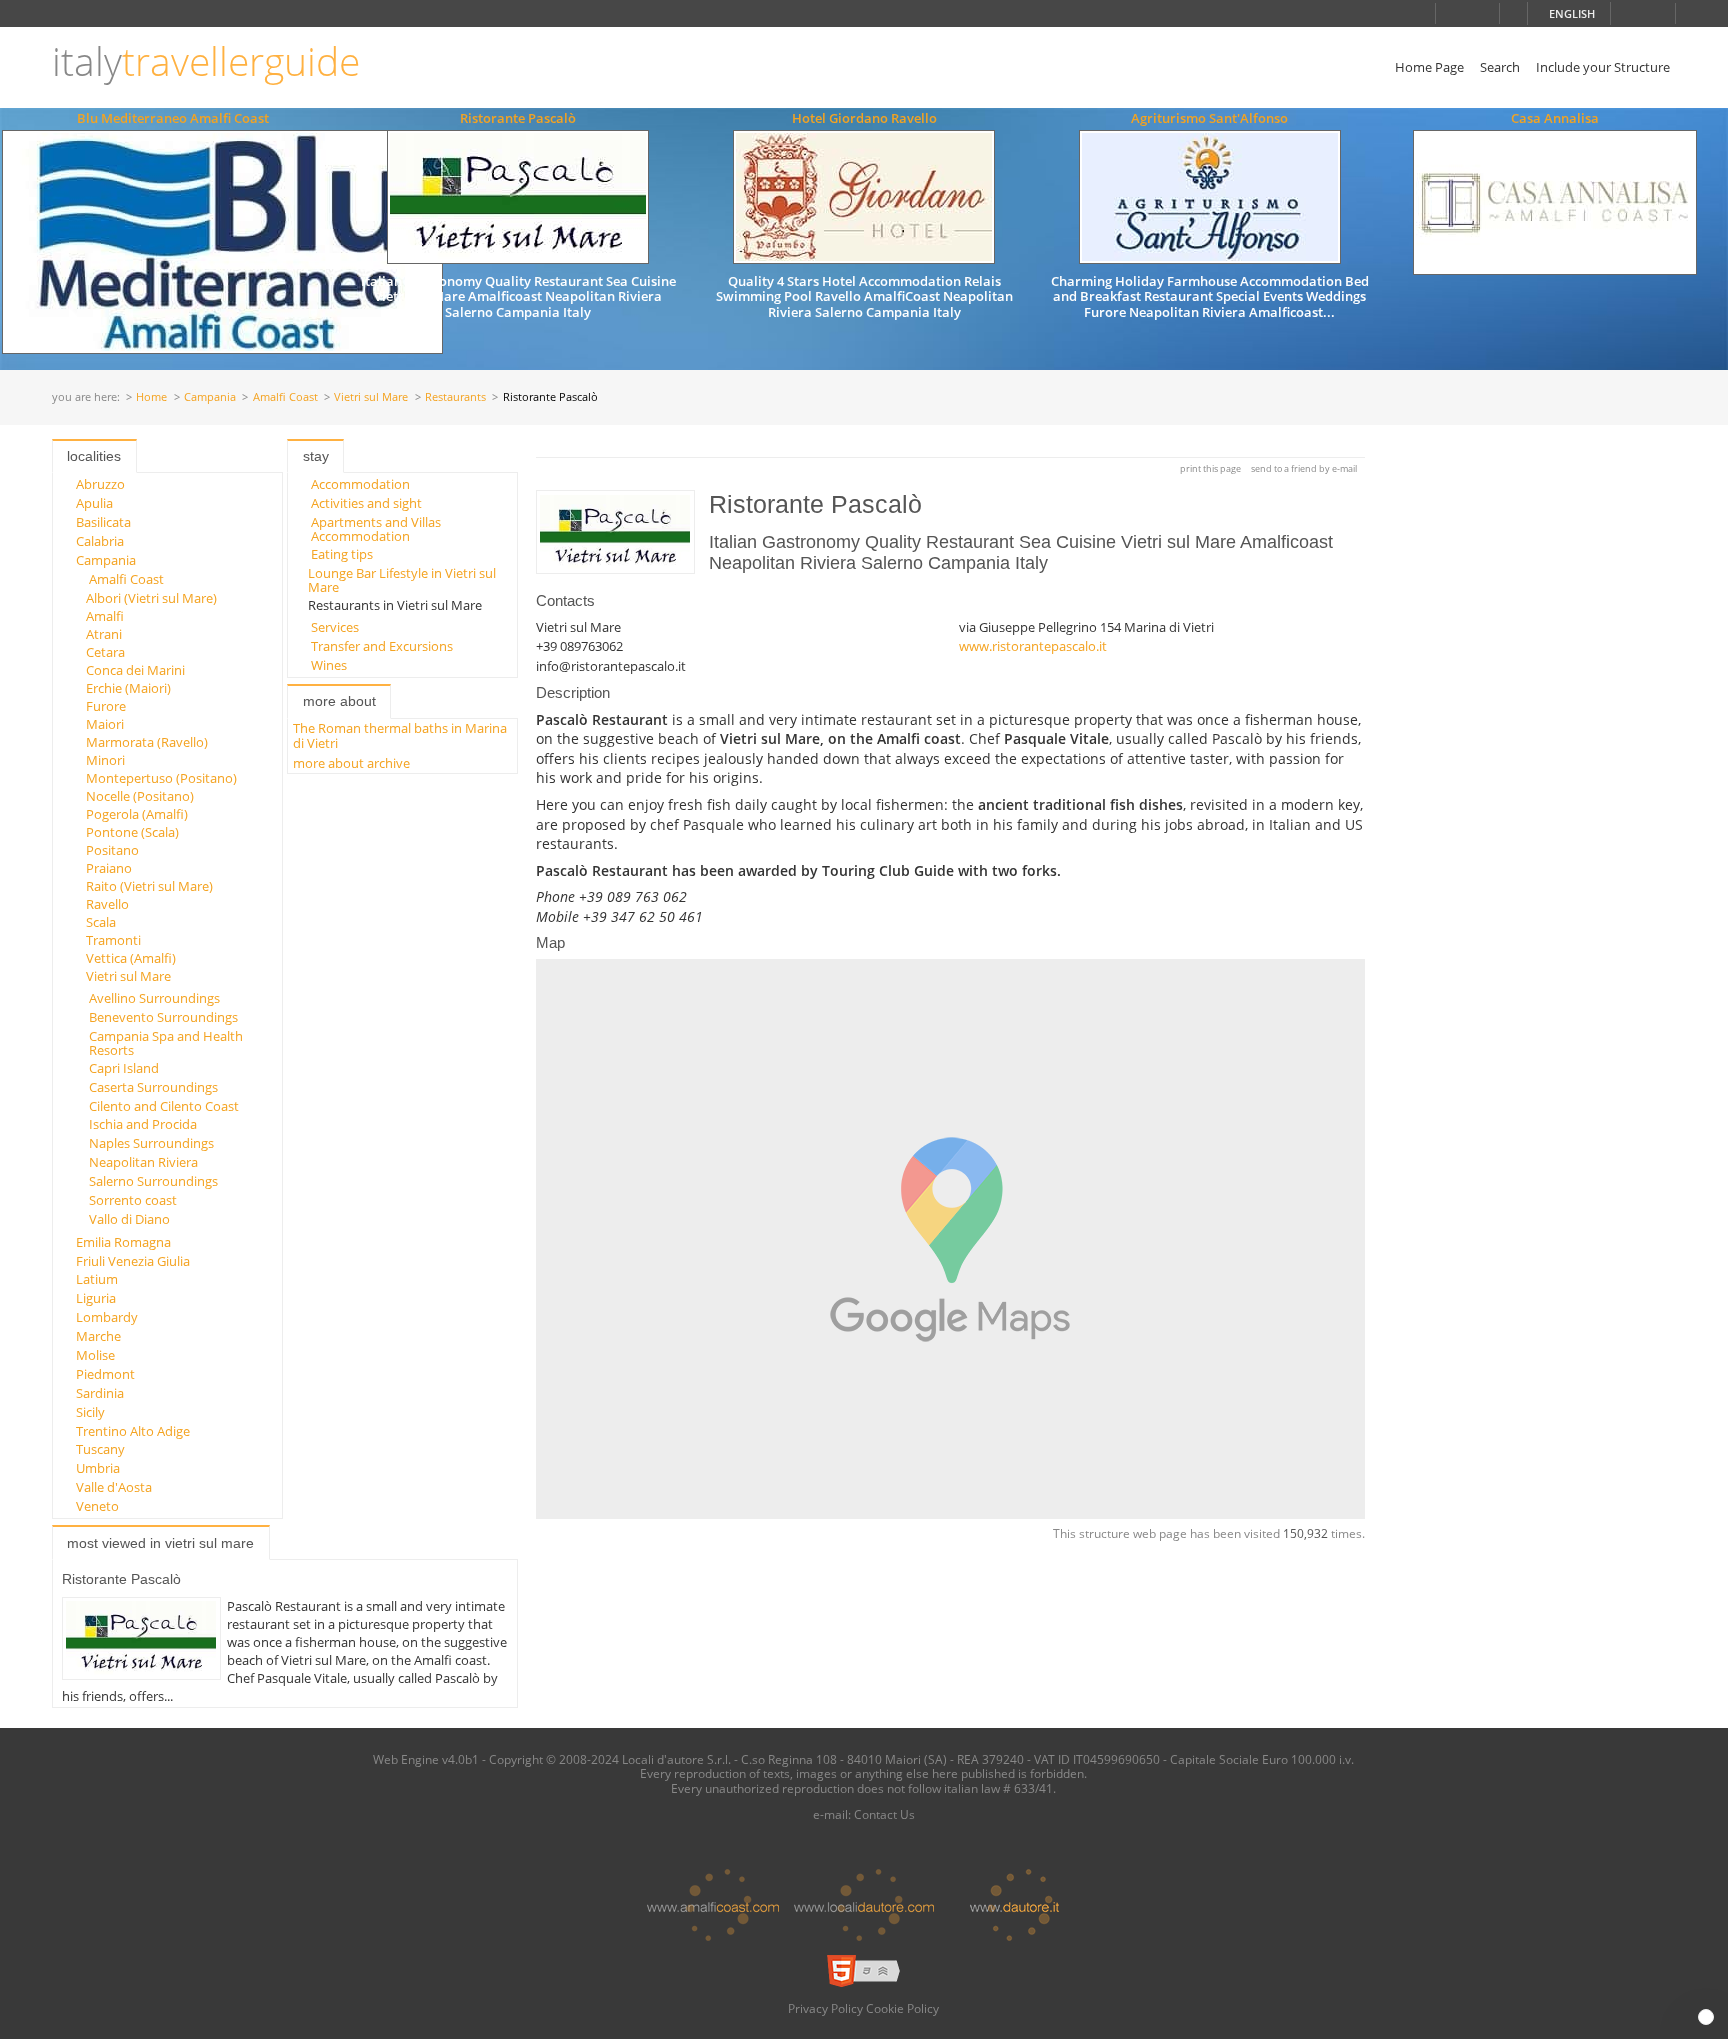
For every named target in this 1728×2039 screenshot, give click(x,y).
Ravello (107, 904)
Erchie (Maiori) (128, 688)
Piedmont (105, 1374)
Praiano (109, 868)
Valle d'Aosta (114, 1487)
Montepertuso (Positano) (161, 778)
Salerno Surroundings (153, 1181)
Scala (101, 922)
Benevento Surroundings (163, 1017)
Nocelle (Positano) (140, 796)
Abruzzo (100, 484)
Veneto (97, 1506)
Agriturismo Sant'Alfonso (1209, 118)
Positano (112, 850)
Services (335, 627)
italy (206, 61)
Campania (210, 397)
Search (1500, 67)
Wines (329, 665)
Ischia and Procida (143, 1124)
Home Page (1429, 67)
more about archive (351, 763)
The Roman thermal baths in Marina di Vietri (400, 735)
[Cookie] (1706, 2017)
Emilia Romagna (123, 1242)
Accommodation (360, 484)
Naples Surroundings (151, 1143)
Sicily (90, 1412)
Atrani (104, 634)
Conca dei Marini (135, 670)
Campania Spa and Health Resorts (166, 1043)
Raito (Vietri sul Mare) (149, 886)
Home (151, 397)
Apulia (94, 503)
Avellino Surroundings (154, 998)
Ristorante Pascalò (518, 118)
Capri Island (124, 1068)
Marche (98, 1336)
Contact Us (884, 1814)
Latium (97, 1279)
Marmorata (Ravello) (147, 742)
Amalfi (105, 616)
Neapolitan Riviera (143, 1162)
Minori (105, 760)
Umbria (98, 1468)
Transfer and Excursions (382, 646)
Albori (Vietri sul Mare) (151, 598)
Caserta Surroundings (153, 1087)
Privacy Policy (825, 2008)
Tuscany (100, 1449)
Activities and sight (366, 503)
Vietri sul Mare (371, 397)
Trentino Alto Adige (133, 1431)
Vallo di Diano (129, 1219)
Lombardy (107, 1317)
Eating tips (342, 554)
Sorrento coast (133, 1200)
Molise (95, 1355)
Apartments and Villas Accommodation (376, 529)
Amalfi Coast (285, 397)
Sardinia (100, 1393)
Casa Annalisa (1555, 118)
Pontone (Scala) (132, 832)
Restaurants (455, 397)
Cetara (105, 652)
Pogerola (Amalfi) (137, 814)
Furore (106, 706)
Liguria (96, 1298)
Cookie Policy (902, 2008)
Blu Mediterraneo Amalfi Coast (173, 118)
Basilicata (103, 522)
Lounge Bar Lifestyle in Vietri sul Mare (402, 580)
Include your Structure (1603, 67)
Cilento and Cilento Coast (164, 1106)
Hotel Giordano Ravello (864, 118)
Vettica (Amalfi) (131, 958)
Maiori (105, 724)
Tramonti (113, 940)
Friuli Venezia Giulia (133, 1261)
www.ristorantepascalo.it (1033, 646)
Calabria (100, 541)
